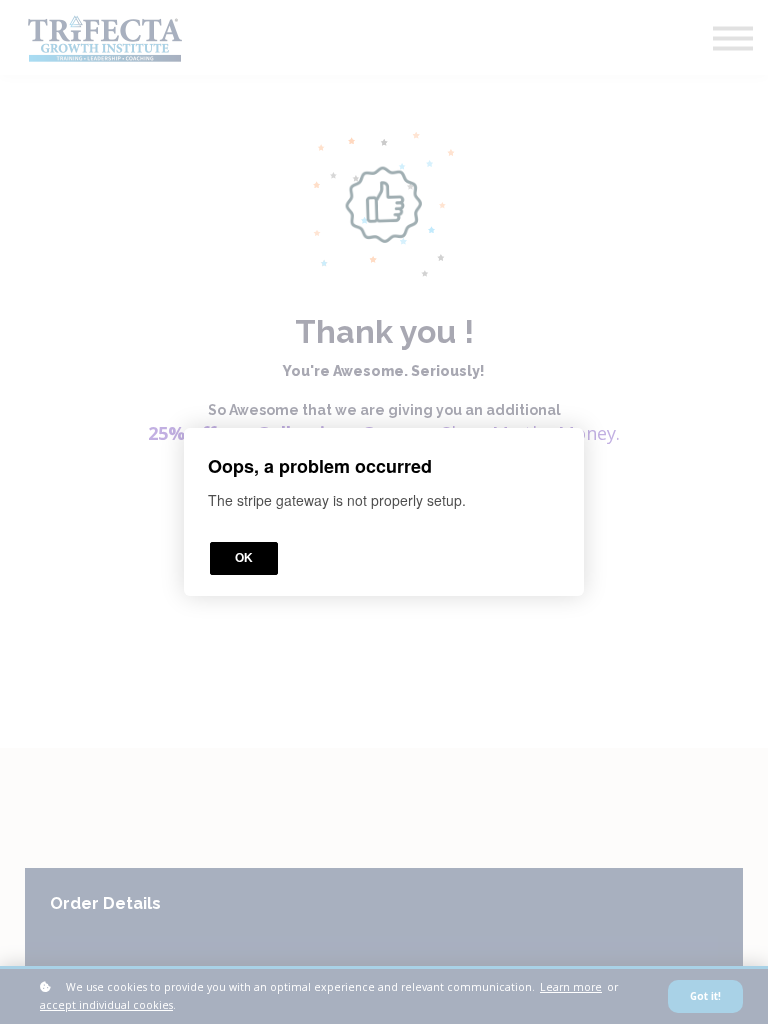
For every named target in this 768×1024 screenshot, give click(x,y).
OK (244, 558)
